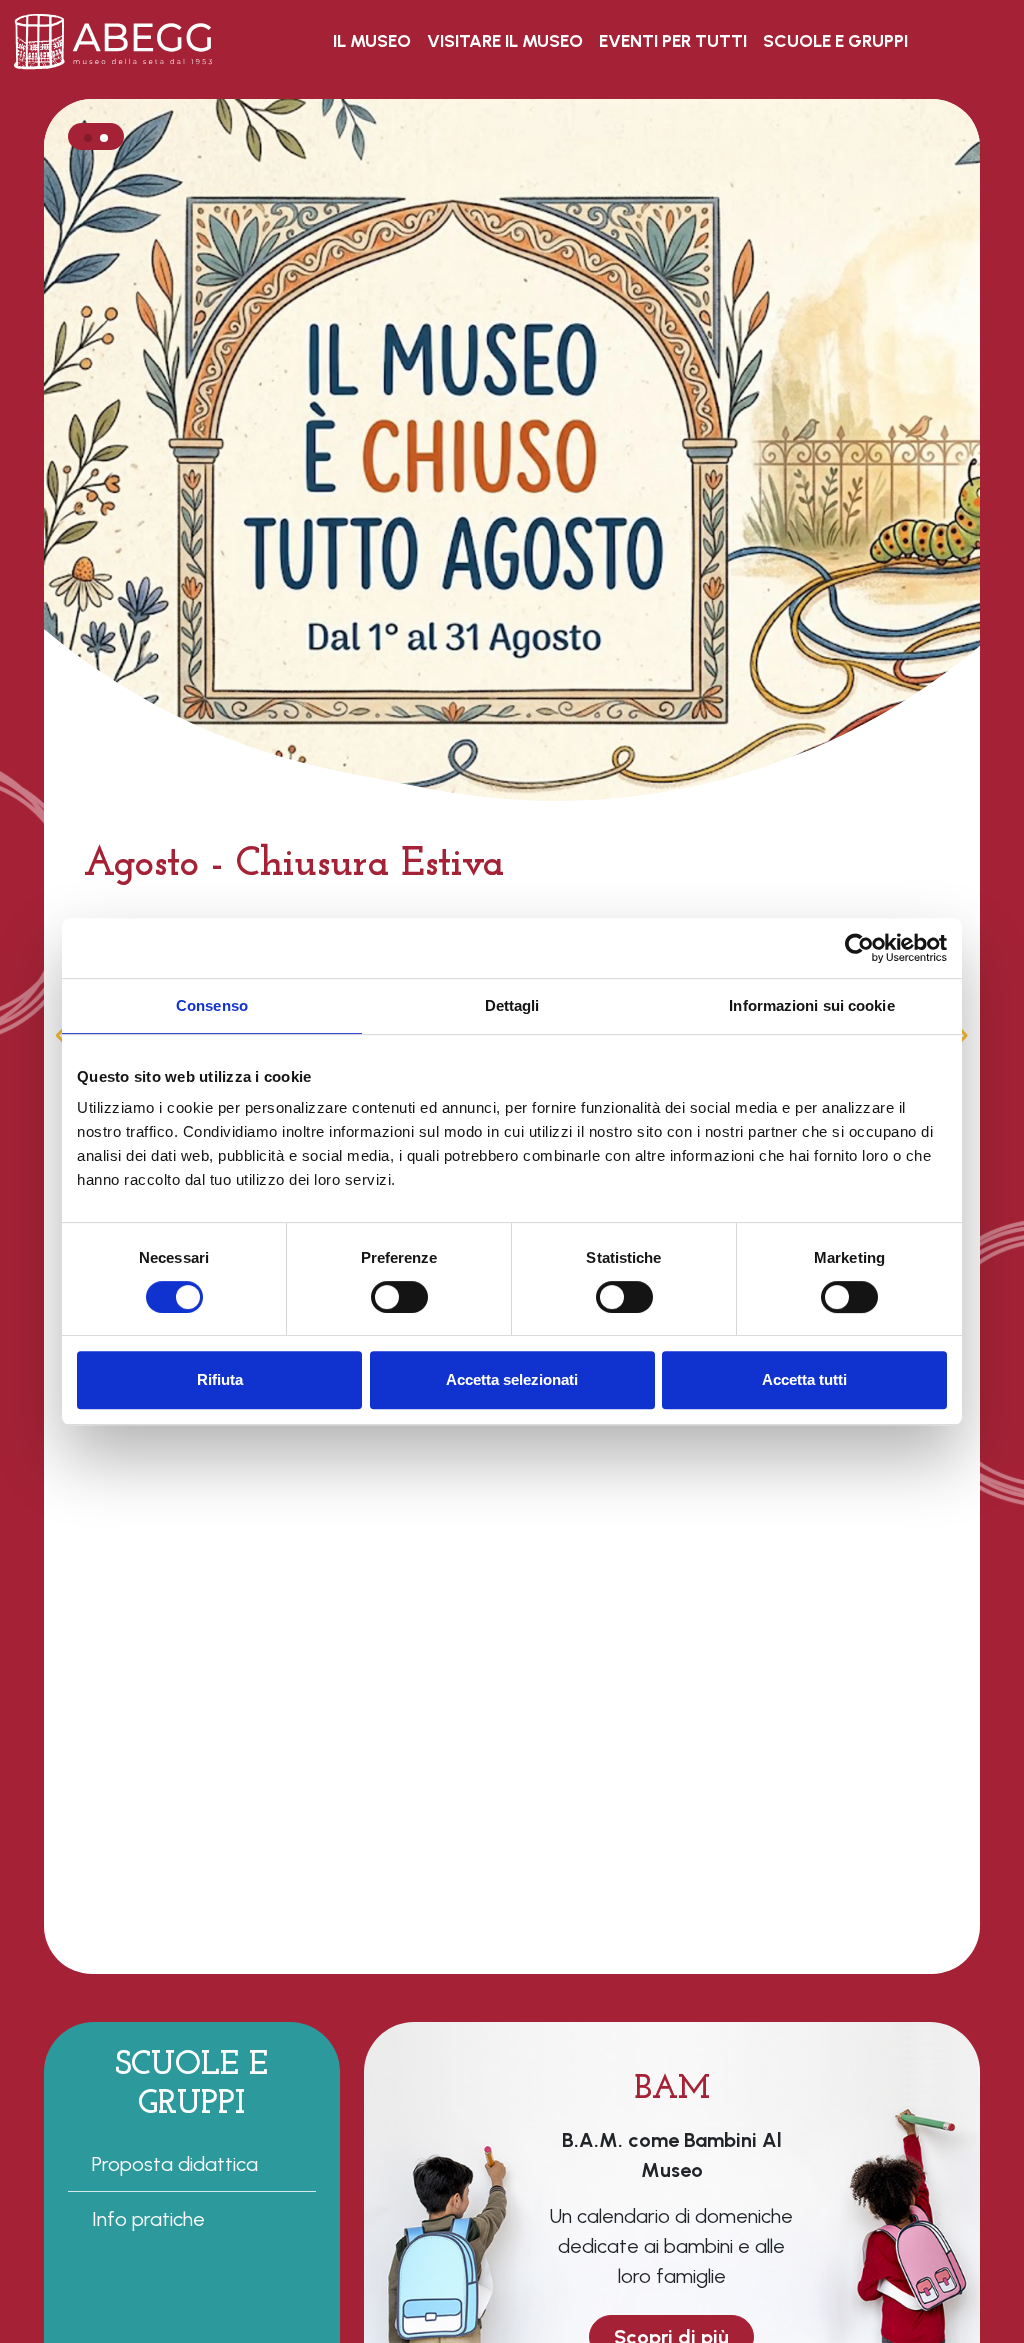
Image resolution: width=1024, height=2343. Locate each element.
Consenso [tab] (212, 1005)
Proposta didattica (175, 2164)
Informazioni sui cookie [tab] (811, 1005)
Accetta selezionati (512, 1379)
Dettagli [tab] (512, 1005)
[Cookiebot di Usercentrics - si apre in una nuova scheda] (859, 948)
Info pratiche (148, 2219)
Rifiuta (220, 1379)
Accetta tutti (804, 1379)
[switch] (399, 1297)
